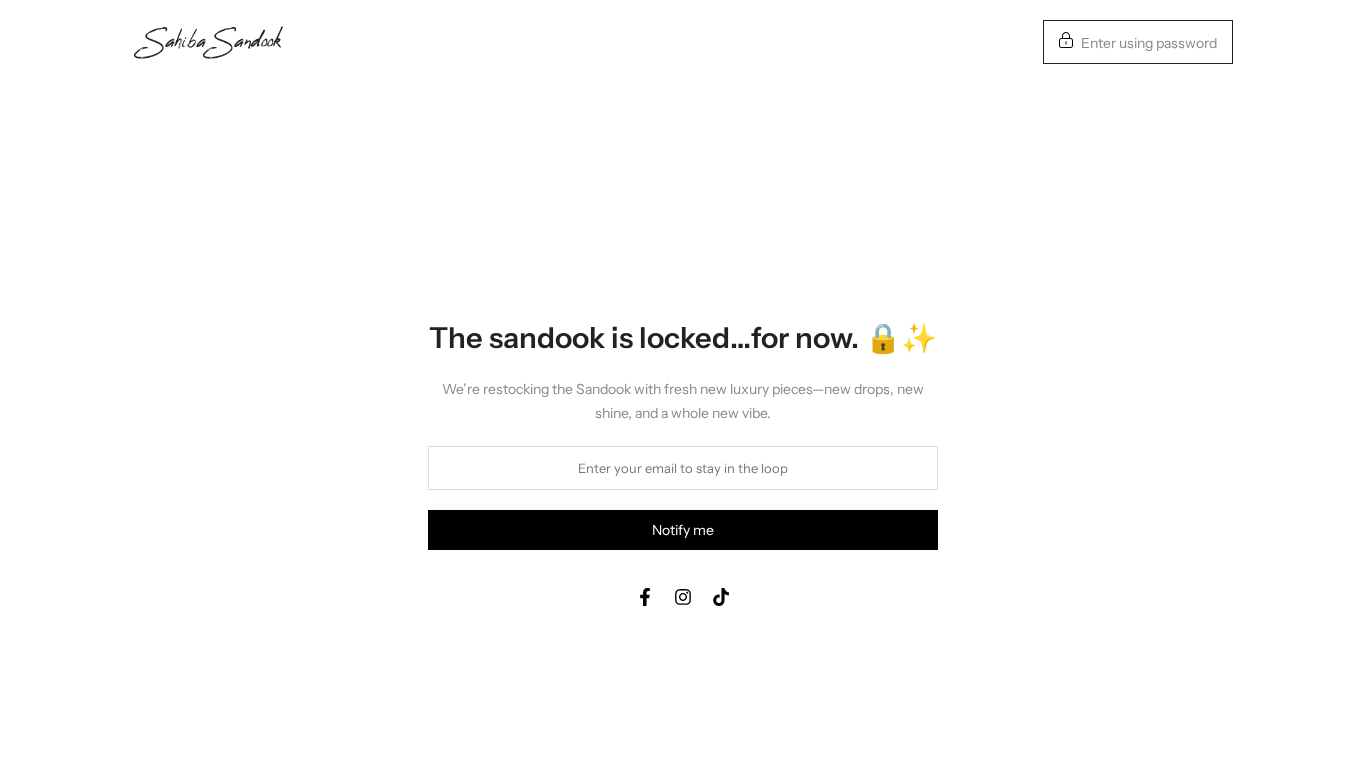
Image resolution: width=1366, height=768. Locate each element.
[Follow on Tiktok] (721, 597)
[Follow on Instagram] (683, 597)
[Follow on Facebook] (645, 597)
